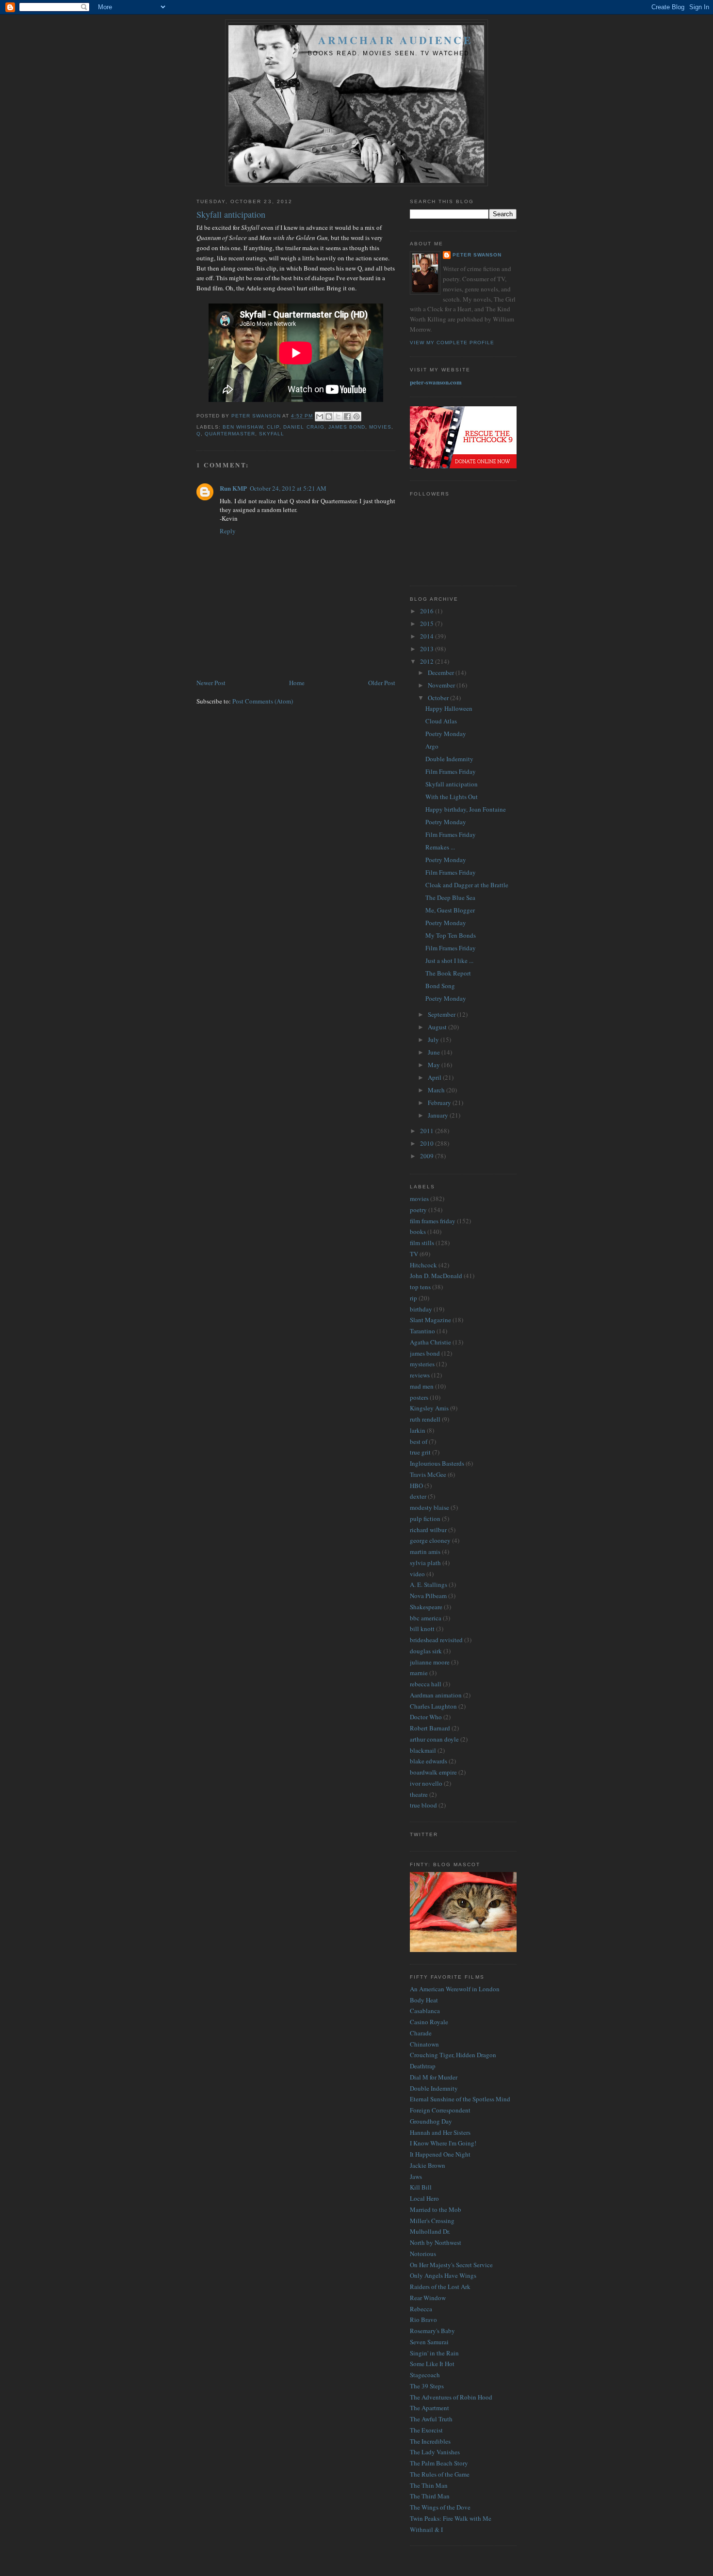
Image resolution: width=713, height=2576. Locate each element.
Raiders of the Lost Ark (440, 2287)
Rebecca (421, 2309)
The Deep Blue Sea (450, 897)
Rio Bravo (423, 2320)
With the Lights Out (452, 797)
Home (297, 683)
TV (414, 1254)
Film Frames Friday (451, 771)
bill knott (422, 1629)
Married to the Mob (436, 2209)
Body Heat (424, 2000)
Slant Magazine (430, 1320)
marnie (419, 1673)
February (440, 1103)
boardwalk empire (433, 1772)
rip (413, 1298)
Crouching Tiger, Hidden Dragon (453, 2055)
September (442, 1014)
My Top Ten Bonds (451, 935)
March (437, 1090)
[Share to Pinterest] (356, 416)
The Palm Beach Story (439, 2463)
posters (419, 1397)
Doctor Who (426, 1717)
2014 (428, 636)
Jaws (416, 2176)
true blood (423, 1805)
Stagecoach (425, 2375)
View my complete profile (452, 343)
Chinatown (424, 2044)
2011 (428, 1131)
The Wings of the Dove (440, 2507)
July (434, 1040)
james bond (347, 427)
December (442, 672)
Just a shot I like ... (449, 960)
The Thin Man (429, 2485)
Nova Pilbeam (428, 1596)
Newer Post (211, 683)
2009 (428, 1156)
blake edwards (429, 1761)
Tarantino (422, 1331)
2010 (428, 1143)
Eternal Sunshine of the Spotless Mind (460, 2099)
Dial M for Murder (434, 2077)
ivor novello (426, 1783)
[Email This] (320, 416)
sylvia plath (425, 1563)
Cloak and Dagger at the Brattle (467, 885)
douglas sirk (426, 1651)
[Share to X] (338, 416)
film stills (422, 1243)
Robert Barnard (430, 1728)
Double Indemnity (449, 759)
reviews (420, 1375)
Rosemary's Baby (432, 2331)
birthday (421, 1309)
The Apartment (429, 2408)
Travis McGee (428, 1474)
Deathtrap (423, 2066)
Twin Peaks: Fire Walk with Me (451, 2518)
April (435, 1077)
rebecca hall (426, 1684)
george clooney (430, 1540)
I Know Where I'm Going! (443, 2143)
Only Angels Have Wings (443, 2275)
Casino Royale (429, 2022)
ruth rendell (425, 1419)
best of (419, 1441)
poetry (418, 1210)
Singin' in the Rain (434, 2353)
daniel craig (304, 427)
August (438, 1027)
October (439, 698)
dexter (418, 1496)
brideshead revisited (436, 1640)
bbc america (426, 1618)
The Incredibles (430, 2441)
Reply (228, 531)
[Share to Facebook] (347, 416)
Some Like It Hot (432, 2364)
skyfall (272, 434)
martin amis (425, 1552)
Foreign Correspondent (440, 2110)
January (439, 1115)
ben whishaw (243, 427)
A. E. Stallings (429, 1584)
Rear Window (428, 2298)
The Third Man (430, 2496)
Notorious (423, 2254)
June (435, 1052)
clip (273, 427)
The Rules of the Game (440, 2474)
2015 (428, 624)
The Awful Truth (431, 2419)
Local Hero (424, 2198)
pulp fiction (425, 1519)
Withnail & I (426, 2529)
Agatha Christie (430, 1342)
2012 (428, 661)
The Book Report (448, 973)
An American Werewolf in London (455, 1989)
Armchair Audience (395, 40)
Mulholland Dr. (430, 2231)
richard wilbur (428, 1530)
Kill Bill (421, 2187)
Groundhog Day (431, 2121)
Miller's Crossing (432, 2221)
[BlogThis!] (329, 416)
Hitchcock (423, 1265)
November (442, 685)
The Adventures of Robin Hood (451, 2397)
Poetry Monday (446, 734)
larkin (418, 1430)
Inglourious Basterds (437, 1463)
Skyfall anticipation (452, 784)
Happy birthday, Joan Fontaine (466, 809)
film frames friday (433, 1221)
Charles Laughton (433, 1706)
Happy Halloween (449, 708)
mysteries (422, 1364)
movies (380, 427)
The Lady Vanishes (435, 2452)
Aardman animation (436, 1695)
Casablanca (425, 2011)
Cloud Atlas (441, 721)
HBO (416, 1486)
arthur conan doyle (434, 1739)
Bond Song (440, 986)
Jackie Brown (428, 2165)
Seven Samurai (429, 2342)
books (418, 1232)
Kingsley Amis (429, 1408)
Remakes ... (440, 847)
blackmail (423, 1750)
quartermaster (230, 434)
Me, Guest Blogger (450, 910)
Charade (421, 2033)
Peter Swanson (477, 255)
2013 (428, 649)
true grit (420, 1452)
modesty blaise (429, 1507)
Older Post (382, 683)
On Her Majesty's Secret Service (451, 2265)
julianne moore (430, 1662)
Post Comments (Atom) (263, 701)
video (417, 1574)
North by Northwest (436, 2242)
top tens (420, 1287)
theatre (419, 1794)
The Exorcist (426, 2430)
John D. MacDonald (436, 1276)
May (435, 1065)
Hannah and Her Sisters (440, 2132)
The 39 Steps (427, 2386)
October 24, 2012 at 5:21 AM (288, 488)
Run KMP (233, 488)
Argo (432, 746)
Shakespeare (426, 1607)
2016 (428, 611)
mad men (422, 1386)
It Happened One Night (440, 2154)
